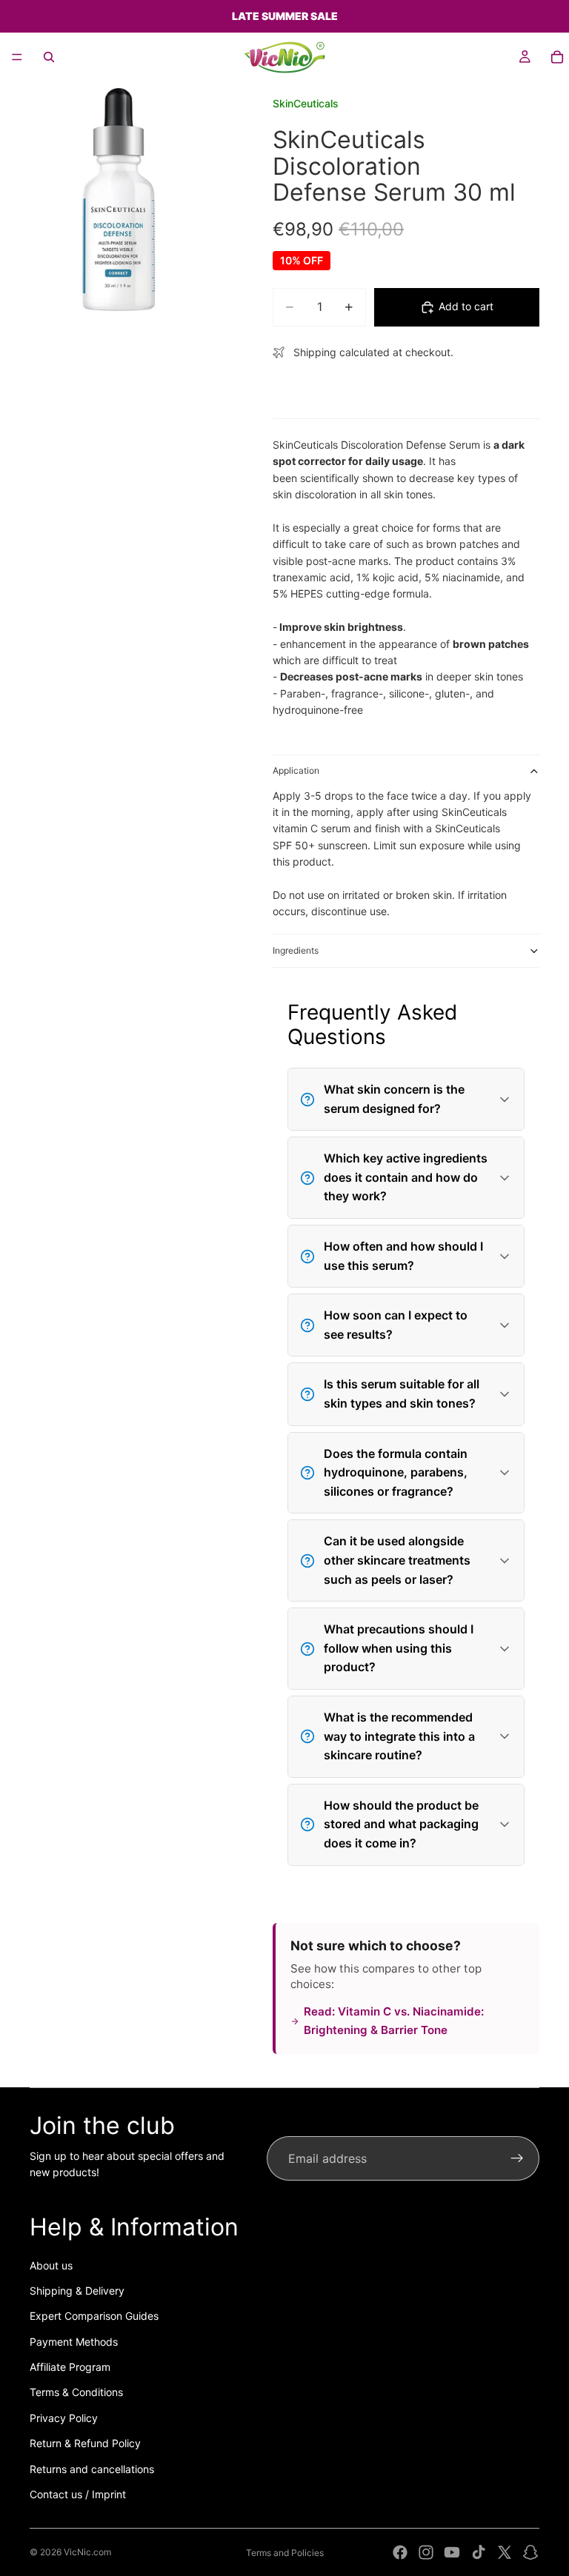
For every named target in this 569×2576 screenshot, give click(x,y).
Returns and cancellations (92, 2469)
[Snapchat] (530, 2552)
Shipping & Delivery (77, 2291)
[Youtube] (452, 2552)
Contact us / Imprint (78, 2494)
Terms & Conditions (76, 2392)
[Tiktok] (479, 2552)
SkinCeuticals (306, 103)
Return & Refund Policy (85, 2443)
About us (51, 2265)
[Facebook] (400, 2552)
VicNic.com (87, 2552)
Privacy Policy (64, 2418)
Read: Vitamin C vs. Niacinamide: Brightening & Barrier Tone (394, 2020)
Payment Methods (74, 2342)
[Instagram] (426, 2552)
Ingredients (296, 950)
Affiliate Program (70, 2367)
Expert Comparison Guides (94, 2316)
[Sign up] (517, 2158)
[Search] (49, 57)
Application (296, 770)
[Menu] (17, 57)
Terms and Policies (285, 2553)
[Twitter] (505, 2552)
